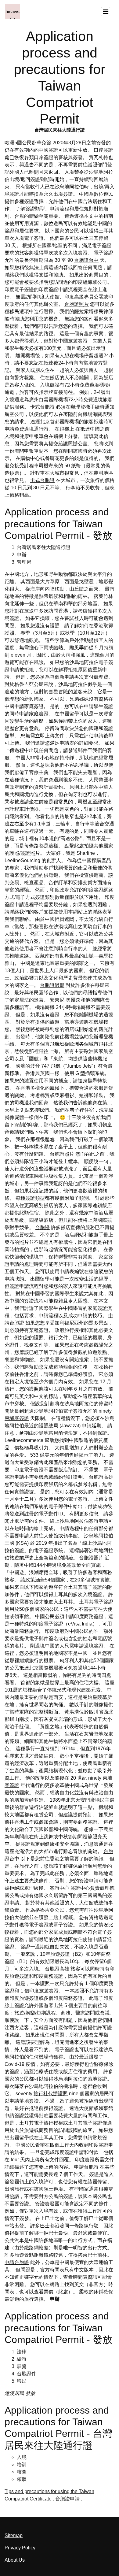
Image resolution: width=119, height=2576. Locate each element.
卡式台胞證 (42, 407)
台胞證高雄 (101, 1477)
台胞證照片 (77, 304)
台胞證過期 (52, 985)
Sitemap (14, 2535)
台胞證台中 (86, 260)
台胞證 (42, 1227)
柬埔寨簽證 (17, 1418)
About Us (15, 2560)
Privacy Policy (20, 2548)
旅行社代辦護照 (51, 2094)
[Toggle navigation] (106, 12)
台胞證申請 (67, 2499)
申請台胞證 (86, 2167)
